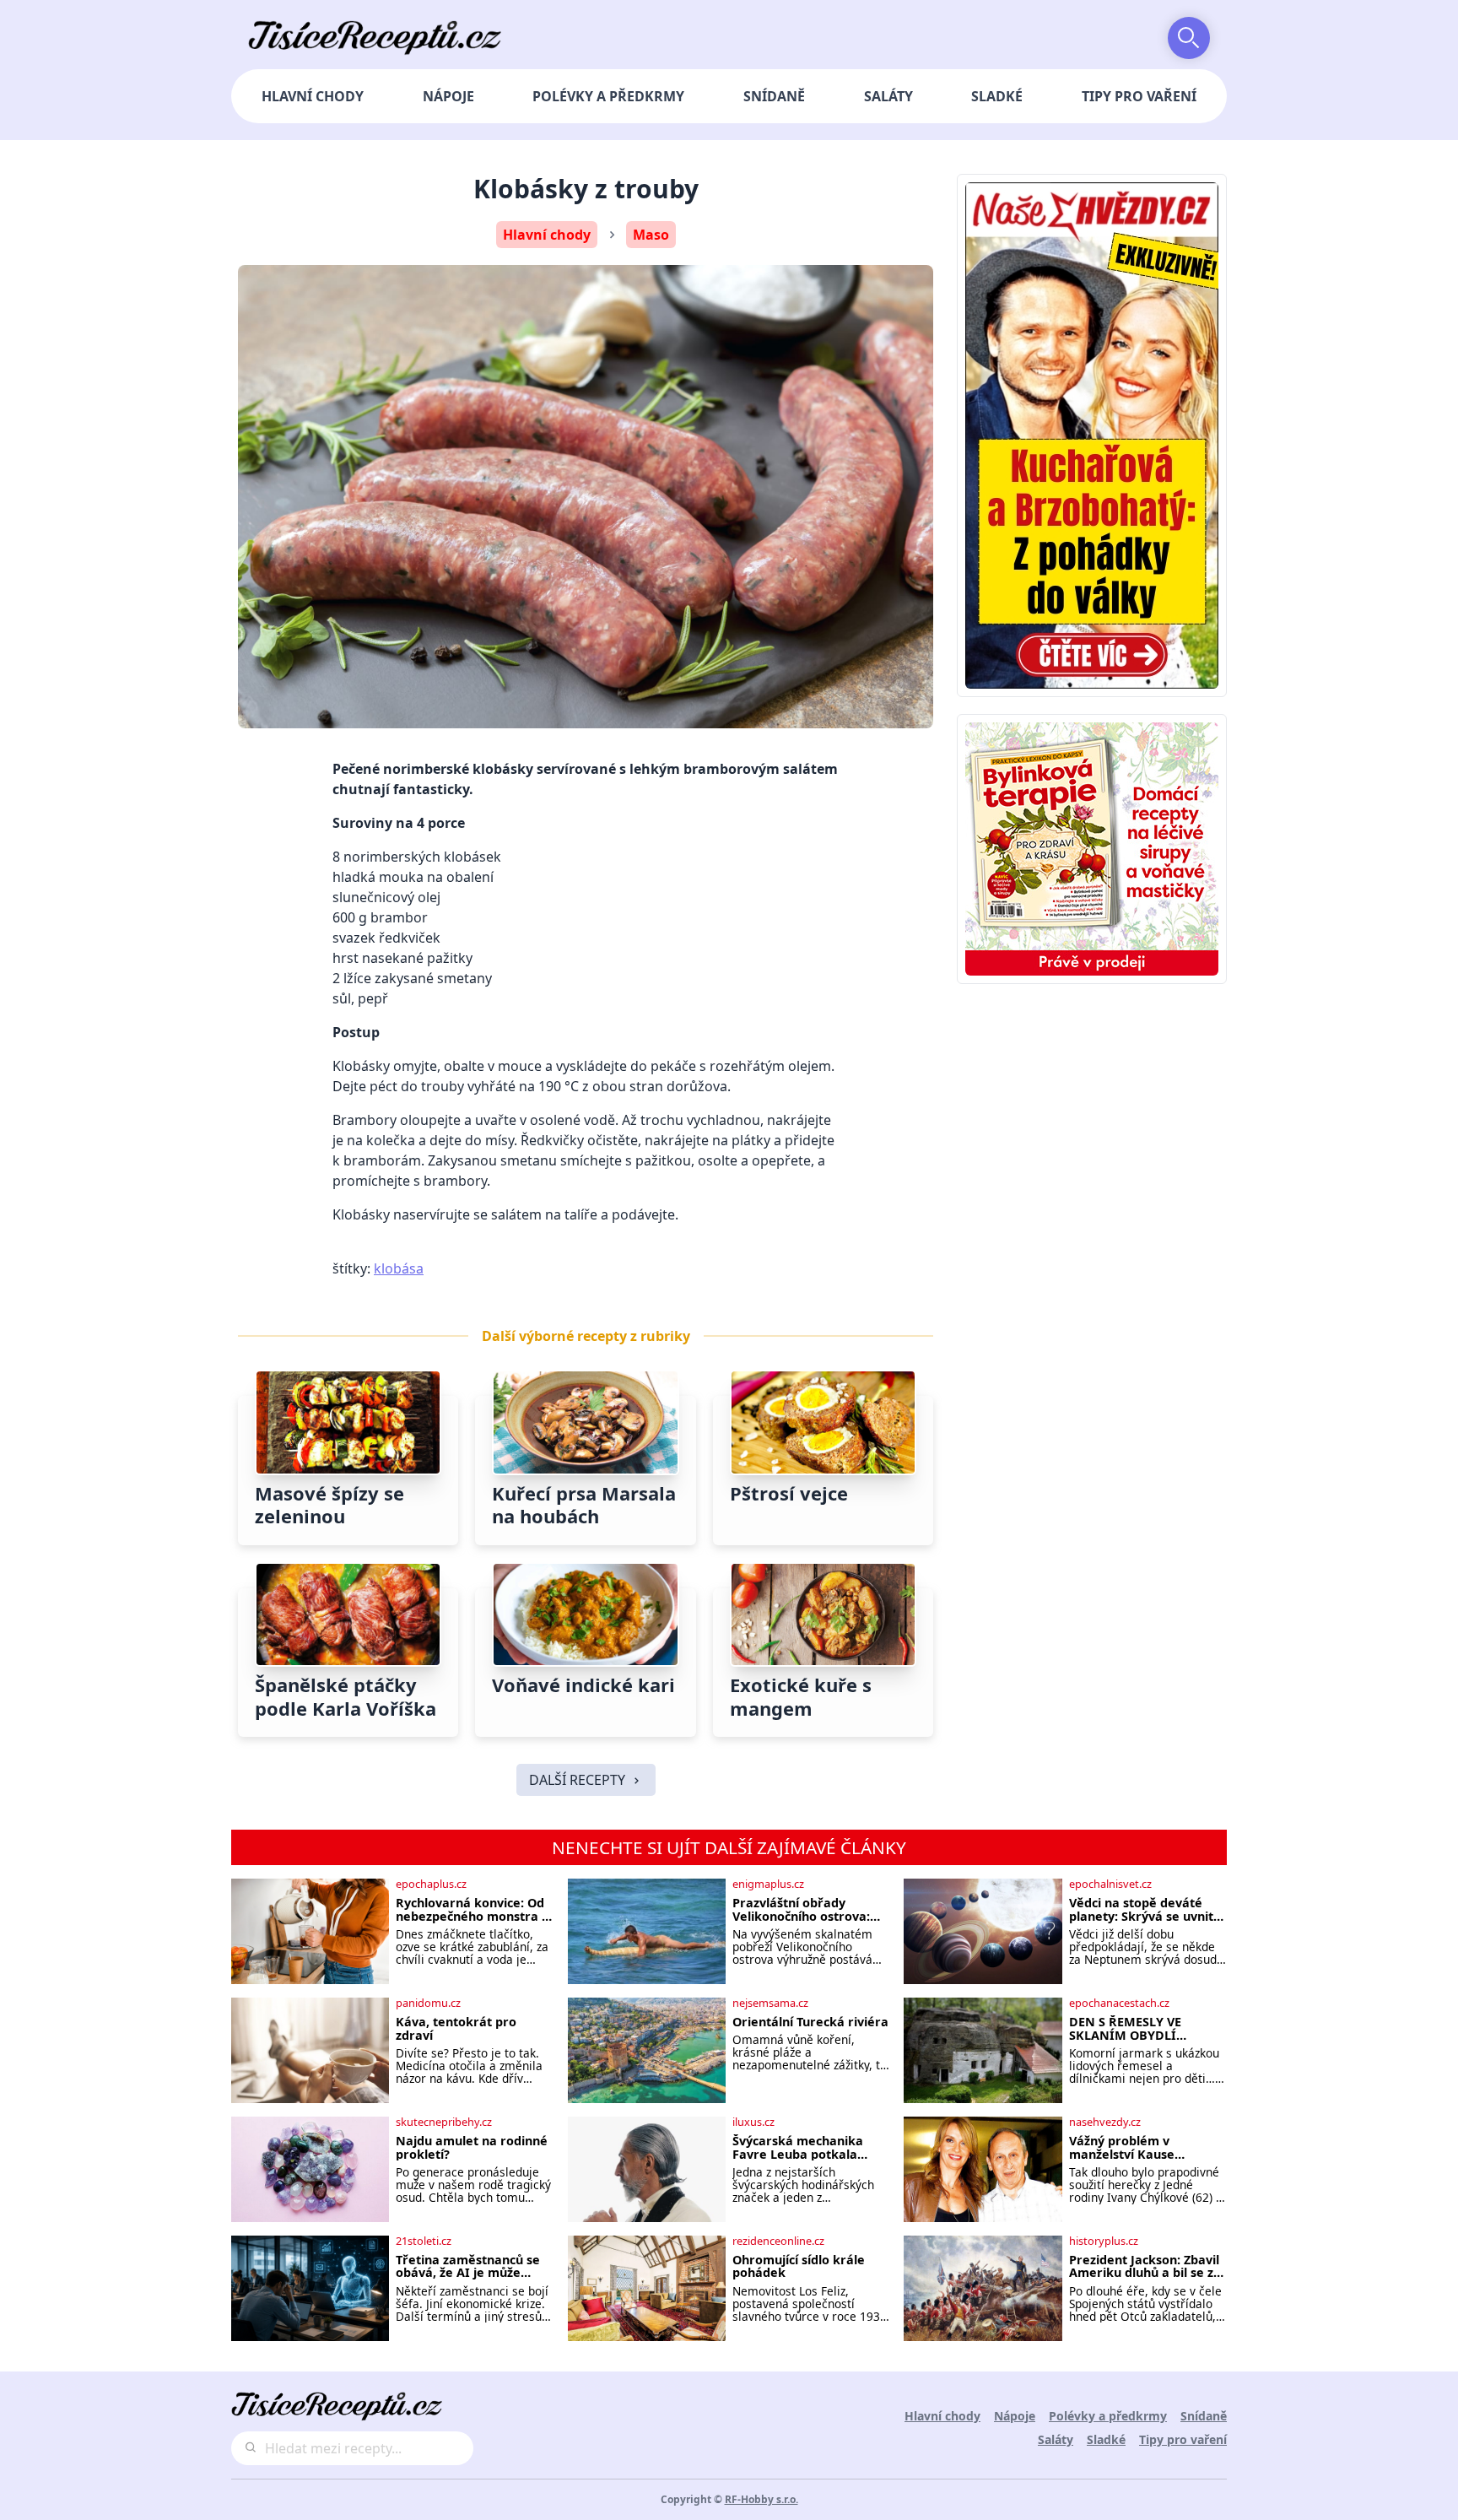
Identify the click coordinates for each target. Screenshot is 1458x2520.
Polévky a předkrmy (608, 96)
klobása (399, 1268)
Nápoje (448, 96)
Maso (651, 235)
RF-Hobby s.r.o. (761, 2499)
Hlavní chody (313, 96)
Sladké (997, 96)
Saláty (888, 96)
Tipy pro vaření (1139, 96)
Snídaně (774, 96)
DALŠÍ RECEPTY (577, 1780)
